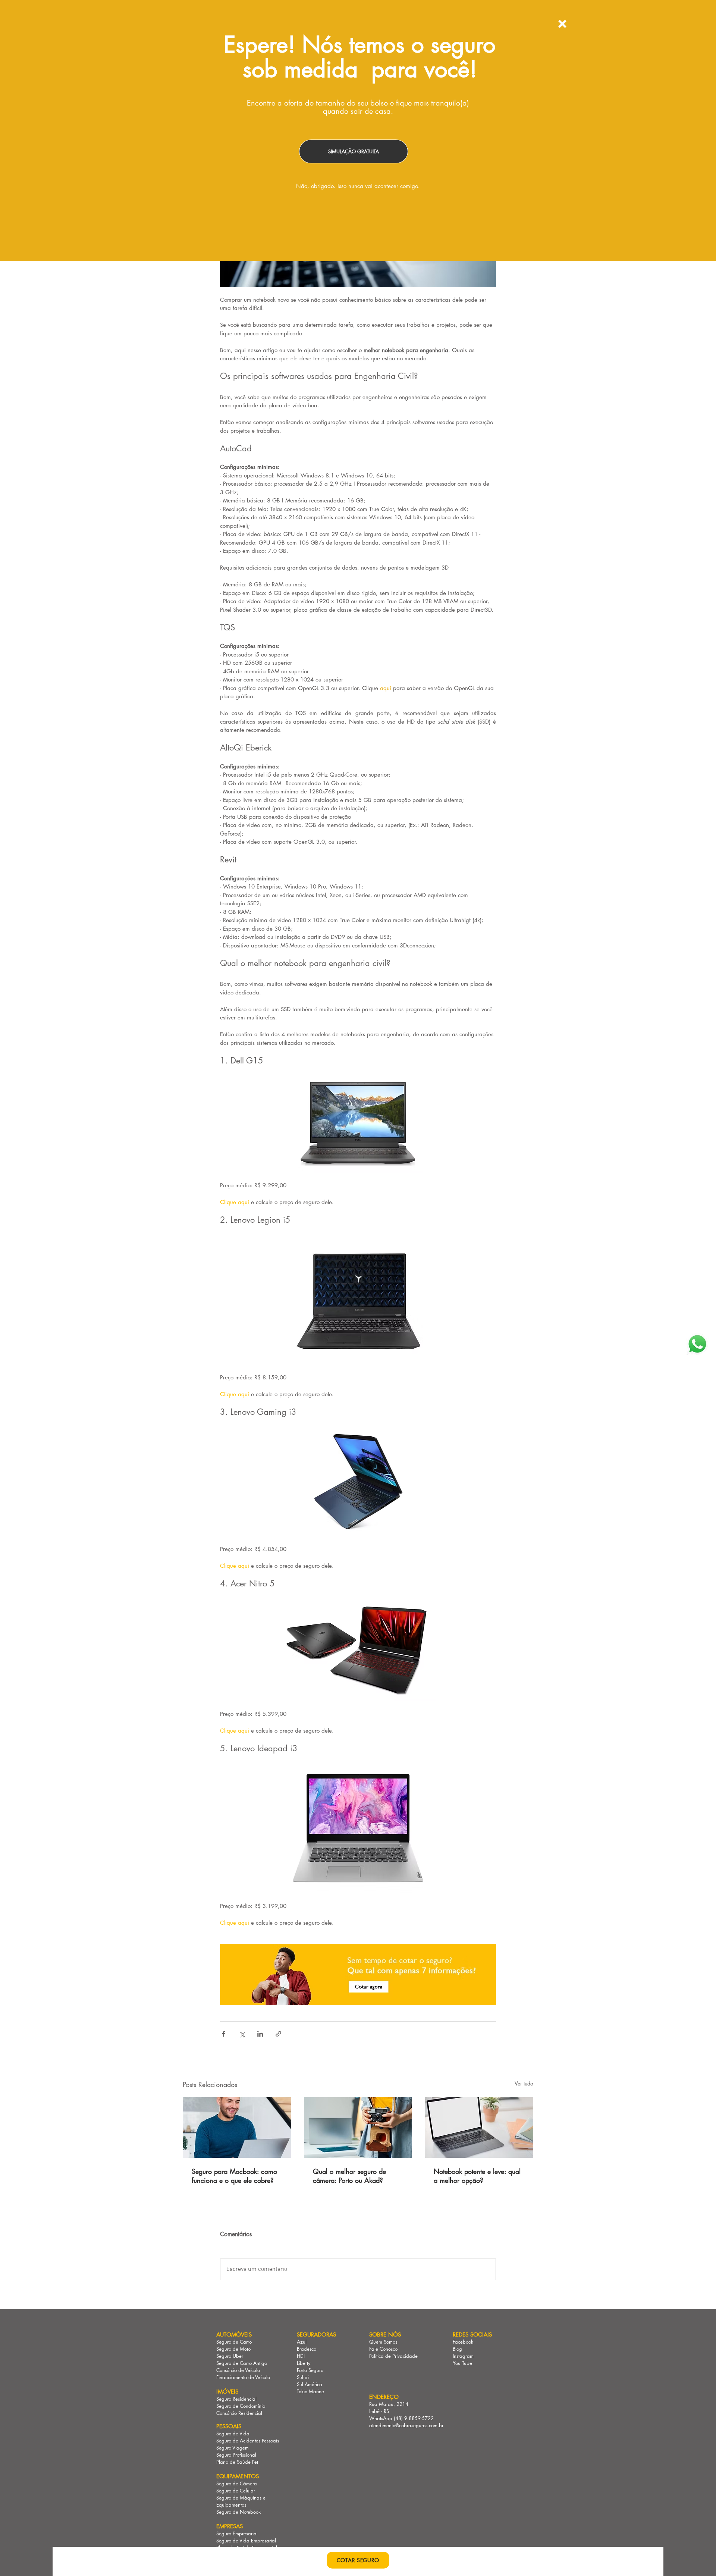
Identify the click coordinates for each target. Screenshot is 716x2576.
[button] (562, 24)
